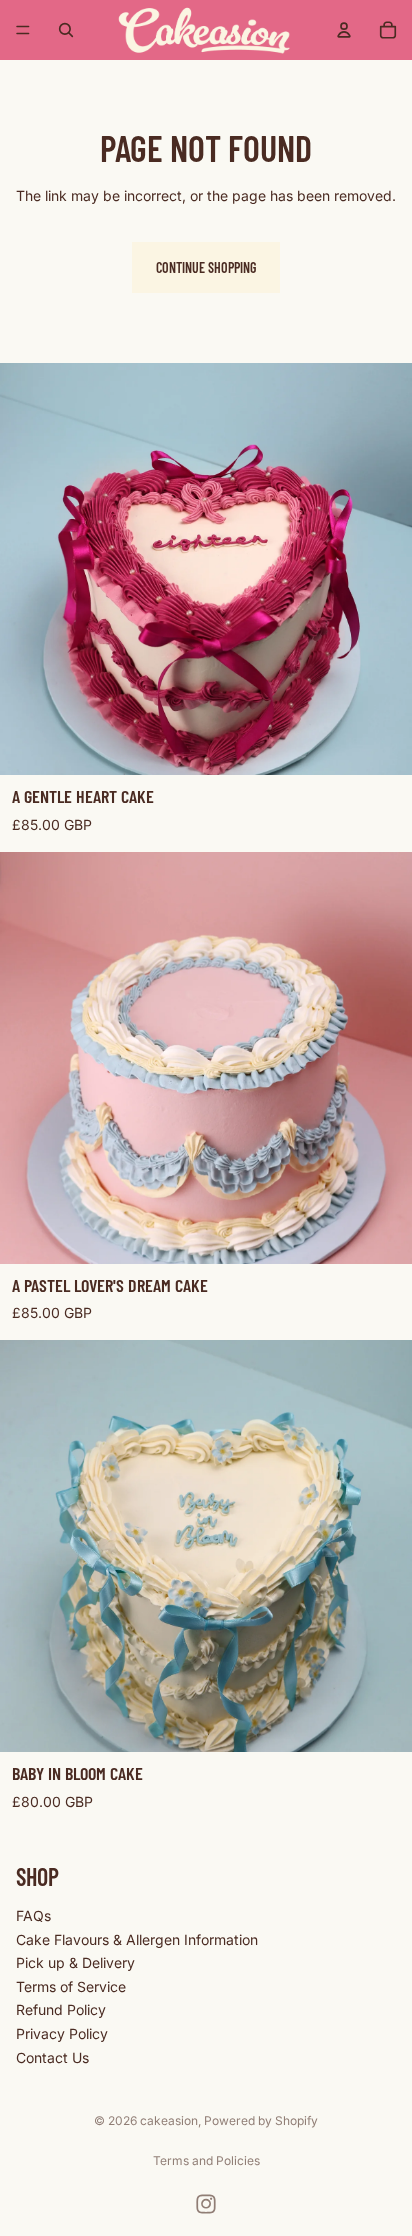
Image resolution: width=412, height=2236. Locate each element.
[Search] (66, 30)
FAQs (33, 1915)
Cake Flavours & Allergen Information (137, 1939)
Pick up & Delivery (75, 1963)
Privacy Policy (62, 2033)
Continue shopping (206, 267)
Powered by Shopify (261, 2120)
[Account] (344, 30)
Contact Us (52, 2057)
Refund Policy (61, 2010)
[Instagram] (206, 2204)
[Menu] (23, 30)
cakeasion (169, 2120)
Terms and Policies (206, 2160)
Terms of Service (71, 1986)
